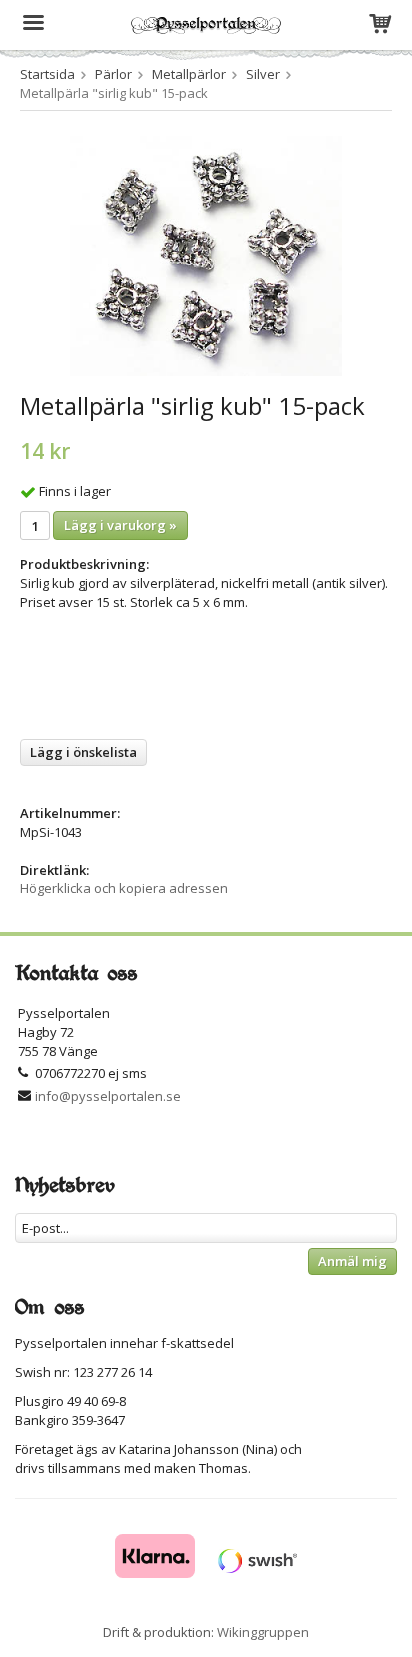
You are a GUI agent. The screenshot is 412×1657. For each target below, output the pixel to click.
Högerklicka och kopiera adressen (124, 888)
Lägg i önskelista (83, 752)
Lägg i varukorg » (120, 525)
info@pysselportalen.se (108, 1096)
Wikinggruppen (263, 1632)
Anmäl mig (352, 1261)
